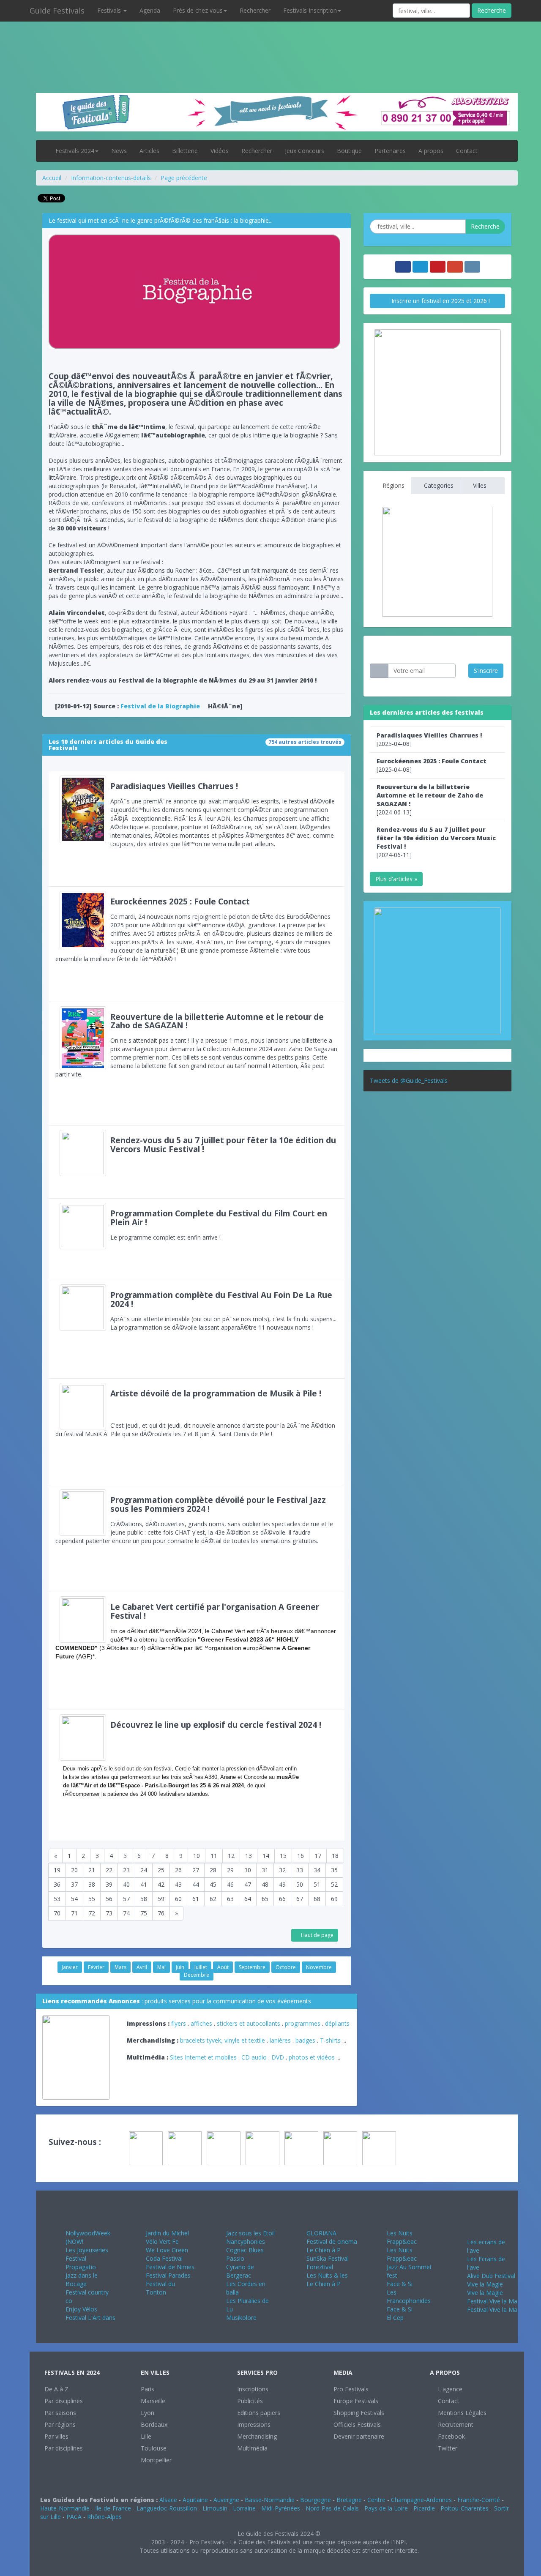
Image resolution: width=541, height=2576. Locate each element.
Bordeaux (154, 2424)
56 (109, 1899)
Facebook (451, 2436)
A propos (431, 151)
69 (334, 1899)
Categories (438, 485)
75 (144, 1913)
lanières (280, 2040)
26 (178, 1870)
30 (248, 1870)
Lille (146, 2436)
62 (213, 1899)
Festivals (110, 10)
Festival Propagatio (81, 2263)
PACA (74, 2517)
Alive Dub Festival (491, 2276)
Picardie (424, 2508)
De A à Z (56, 2389)
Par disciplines (64, 2401)
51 (317, 1884)
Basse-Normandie (270, 2500)
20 (74, 1870)
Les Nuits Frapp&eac (402, 2237)
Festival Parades (168, 2275)
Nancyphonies (246, 2241)
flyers (179, 2023)
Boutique (349, 151)
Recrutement (455, 2424)
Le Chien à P (324, 2250)
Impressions (254, 2424)
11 (214, 1856)
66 (282, 1899)
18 (335, 1856)
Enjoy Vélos (81, 2309)
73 (109, 1913)
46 (230, 1884)
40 (126, 1884)
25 (161, 1870)
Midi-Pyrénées (281, 2508)
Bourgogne (316, 2500)
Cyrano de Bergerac (240, 2271)
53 (57, 1899)
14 (266, 1856)
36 (57, 1884)
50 (300, 1884)
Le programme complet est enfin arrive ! (219, 1225)
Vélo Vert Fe (162, 2241)
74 (126, 1913)
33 (300, 1870)
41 (144, 1884)
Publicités (250, 2401)
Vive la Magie (485, 2284)
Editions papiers (259, 2413)
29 (230, 1870)
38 (92, 1884)
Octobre (286, 1967)
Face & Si (400, 2284)
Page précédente (184, 178)
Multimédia (252, 2448)
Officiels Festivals (357, 2424)
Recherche (492, 10)
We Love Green (167, 2250)
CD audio (255, 2057)
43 (178, 1884)
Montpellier (156, 2460)
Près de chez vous (198, 10)
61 (196, 1899)
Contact (467, 151)
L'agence (449, 2389)
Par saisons (60, 2413)
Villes (479, 485)
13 (249, 1856)
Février (96, 1967)
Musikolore (241, 2318)
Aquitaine (195, 2500)
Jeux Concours (305, 151)
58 (144, 1899)
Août (223, 1967)
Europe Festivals (356, 2401)
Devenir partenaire (359, 2436)
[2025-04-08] (429, 739)
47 (248, 1884)
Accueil (52, 178)
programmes (303, 2023)
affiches (201, 2023)
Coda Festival (164, 2258)
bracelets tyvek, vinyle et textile (223, 2040)
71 (74, 1913)
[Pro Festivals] (270, 42)
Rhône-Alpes (104, 2517)
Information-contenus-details (111, 178)
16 (301, 1856)
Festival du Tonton (160, 2288)
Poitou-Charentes (464, 2508)
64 (248, 1899)
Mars (120, 1967)
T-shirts (330, 2040)
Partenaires (390, 151)
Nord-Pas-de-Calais (332, 2508)
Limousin (215, 2508)
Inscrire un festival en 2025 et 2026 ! (440, 301)
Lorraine (244, 2508)
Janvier (70, 1967)
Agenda (150, 10)
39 (109, 1884)
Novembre (319, 1967)
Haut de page (317, 1935)
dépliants (337, 2023)
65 (265, 1899)
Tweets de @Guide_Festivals (409, 1080)
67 (300, 1899)
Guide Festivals (57, 11)
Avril (142, 1967)
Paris (148, 2389)
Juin (180, 1967)
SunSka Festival (328, 2258)
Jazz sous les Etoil (250, 2233)
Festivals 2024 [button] (75, 151)
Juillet (201, 1967)
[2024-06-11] (436, 842)
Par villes (56, 2436)
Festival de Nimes (170, 2267)
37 (74, 1884)
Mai (161, 1967)
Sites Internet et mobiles (203, 2057)
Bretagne (349, 2500)
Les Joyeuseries (87, 2250)
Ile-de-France (113, 2508)
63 (230, 1899)
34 (317, 1870)
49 (282, 1884)
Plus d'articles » (396, 879)
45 (213, 1884)
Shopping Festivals (359, 2413)
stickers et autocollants (249, 2023)
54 (74, 1899)
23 (126, 1870)
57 (126, 1899)
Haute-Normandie (65, 2508)
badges (305, 2040)
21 (92, 1870)
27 (196, 1870)
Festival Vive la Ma (492, 2301)
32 (282, 1870)
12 (231, 1856)
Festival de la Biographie (160, 706)
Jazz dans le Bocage (82, 2280)
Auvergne (226, 2500)
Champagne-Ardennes (421, 2500)
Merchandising (257, 2436)
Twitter (447, 2448)
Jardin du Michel (167, 2233)
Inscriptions (253, 2389)
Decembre (197, 1975)
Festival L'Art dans (90, 2318)
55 (92, 1899)
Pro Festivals (351, 2389)
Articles (149, 151)
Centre (376, 2500)
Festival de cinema (332, 2241)
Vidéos (220, 151)
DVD (278, 2057)
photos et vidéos (312, 2057)
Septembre (252, 1967)
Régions (393, 485)
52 (334, 1884)
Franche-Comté (479, 2500)
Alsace (168, 2500)
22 (109, 1870)
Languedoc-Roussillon (167, 2508)
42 (161, 1884)
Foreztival (320, 2267)
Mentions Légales (461, 2413)
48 (265, 1884)
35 (334, 1870)
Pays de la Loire (386, 2508)
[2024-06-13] (430, 799)
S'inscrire (486, 671)
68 (317, 1899)
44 (196, 1884)
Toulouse (154, 2448)
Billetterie (185, 151)
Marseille (153, 2401)
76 (161, 1913)
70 (57, 1913)
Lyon (148, 2413)
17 (318, 1856)
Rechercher (255, 10)
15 (283, 1856)
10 (197, 1856)
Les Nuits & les (327, 2275)
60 (178, 1899)
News (119, 151)
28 (213, 1870)
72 (92, 1913)
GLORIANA (321, 2233)
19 (57, 1870)
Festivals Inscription (310, 10)
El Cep (395, 2318)
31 (265, 1870)
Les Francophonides (409, 2296)
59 (161, 1899)
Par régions (60, 2424)
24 (144, 1870)
